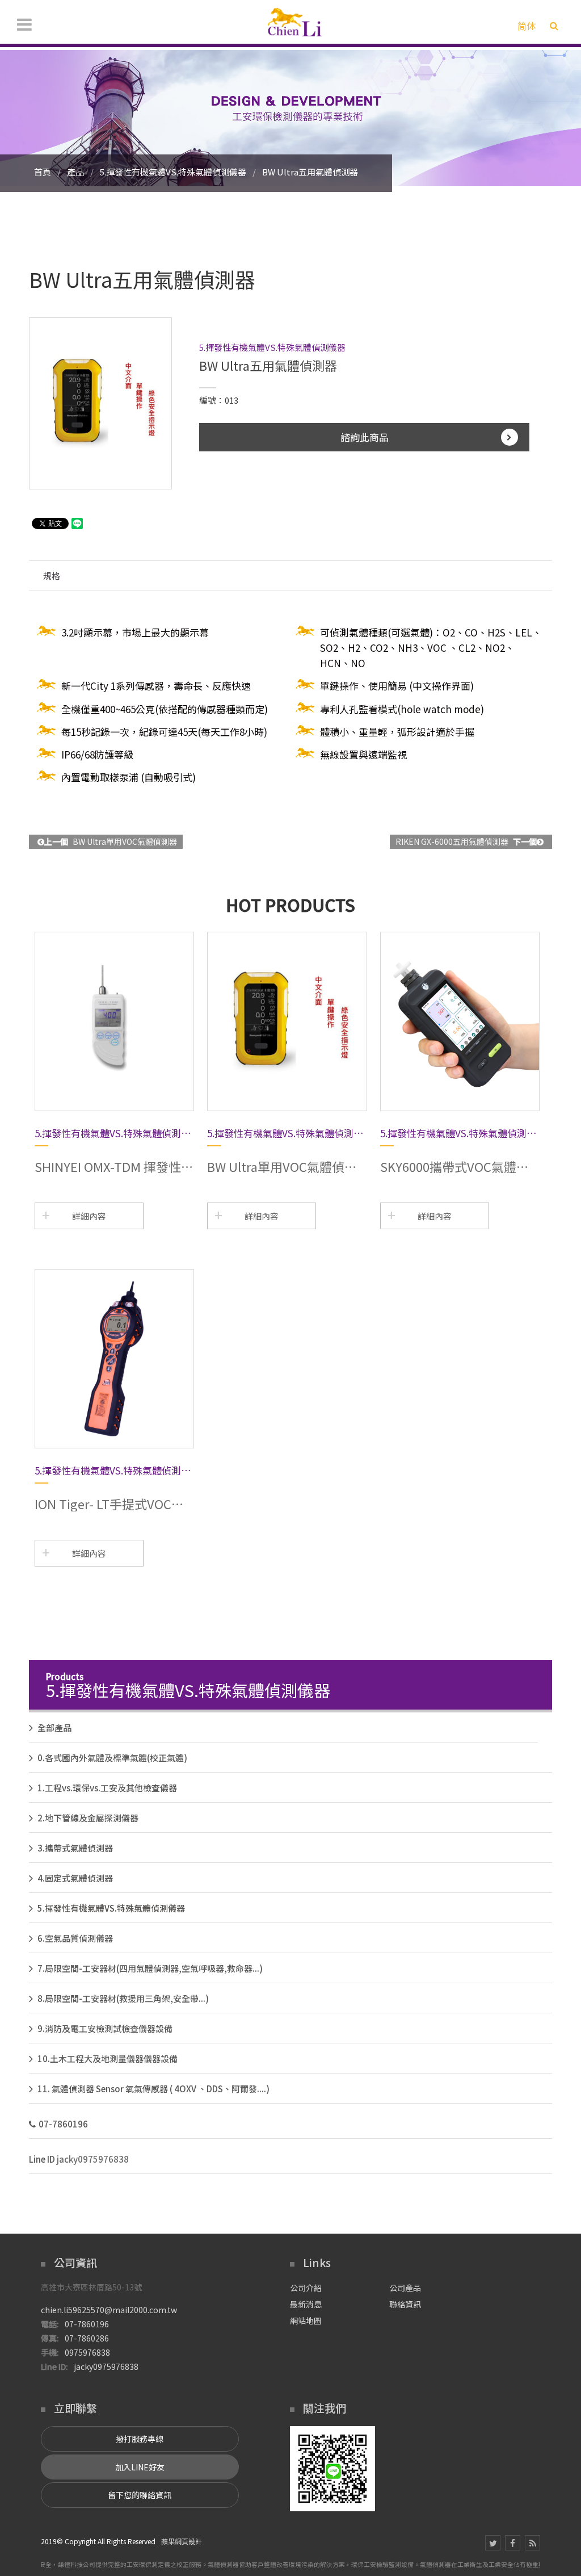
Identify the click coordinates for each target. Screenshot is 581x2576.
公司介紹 (306, 2288)
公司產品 (405, 2288)
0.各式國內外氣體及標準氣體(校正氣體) (112, 1758)
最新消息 (306, 2304)
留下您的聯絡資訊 (140, 2495)
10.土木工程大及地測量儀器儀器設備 (108, 2058)
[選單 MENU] (24, 24)
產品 (75, 172)
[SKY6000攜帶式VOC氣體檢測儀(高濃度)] (460, 1021)
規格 (52, 575)
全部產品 (54, 1727)
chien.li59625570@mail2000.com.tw (109, 2310)
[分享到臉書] (513, 2543)
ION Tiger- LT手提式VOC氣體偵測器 (109, 1503)
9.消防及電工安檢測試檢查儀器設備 (105, 2028)
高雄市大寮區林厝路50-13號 (91, 2287)
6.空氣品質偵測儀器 (75, 1938)
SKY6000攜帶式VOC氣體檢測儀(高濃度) (454, 1166)
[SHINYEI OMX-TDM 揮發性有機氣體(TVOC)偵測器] (114, 1021)
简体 (527, 26)
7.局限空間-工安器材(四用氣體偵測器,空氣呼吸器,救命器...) (150, 1968)
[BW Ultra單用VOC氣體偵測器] (287, 1021)
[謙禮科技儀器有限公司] (295, 22)
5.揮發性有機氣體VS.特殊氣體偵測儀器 (173, 172)
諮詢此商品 (365, 437)
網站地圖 (306, 2321)
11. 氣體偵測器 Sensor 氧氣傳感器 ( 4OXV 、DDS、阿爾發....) (153, 2089)
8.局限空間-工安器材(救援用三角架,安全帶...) (123, 1998)
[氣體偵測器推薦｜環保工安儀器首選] (290, 117)
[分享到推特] (493, 2543)
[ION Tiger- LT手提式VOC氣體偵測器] (114, 1359)
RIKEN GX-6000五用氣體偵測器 (466, 841)
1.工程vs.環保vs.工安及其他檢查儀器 (107, 1788)
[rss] (532, 2543)
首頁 (43, 172)
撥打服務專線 (140, 2439)
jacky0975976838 (93, 2159)
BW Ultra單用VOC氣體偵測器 (111, 841)
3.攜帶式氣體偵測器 (75, 1848)
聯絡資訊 (405, 2304)
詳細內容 (89, 1216)
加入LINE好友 (140, 2467)
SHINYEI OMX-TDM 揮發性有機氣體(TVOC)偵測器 (114, 1166)
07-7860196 (63, 2124)
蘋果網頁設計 (182, 2541)
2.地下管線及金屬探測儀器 (88, 1818)
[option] (100, 403)
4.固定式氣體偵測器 (75, 1878)
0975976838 (87, 2352)
